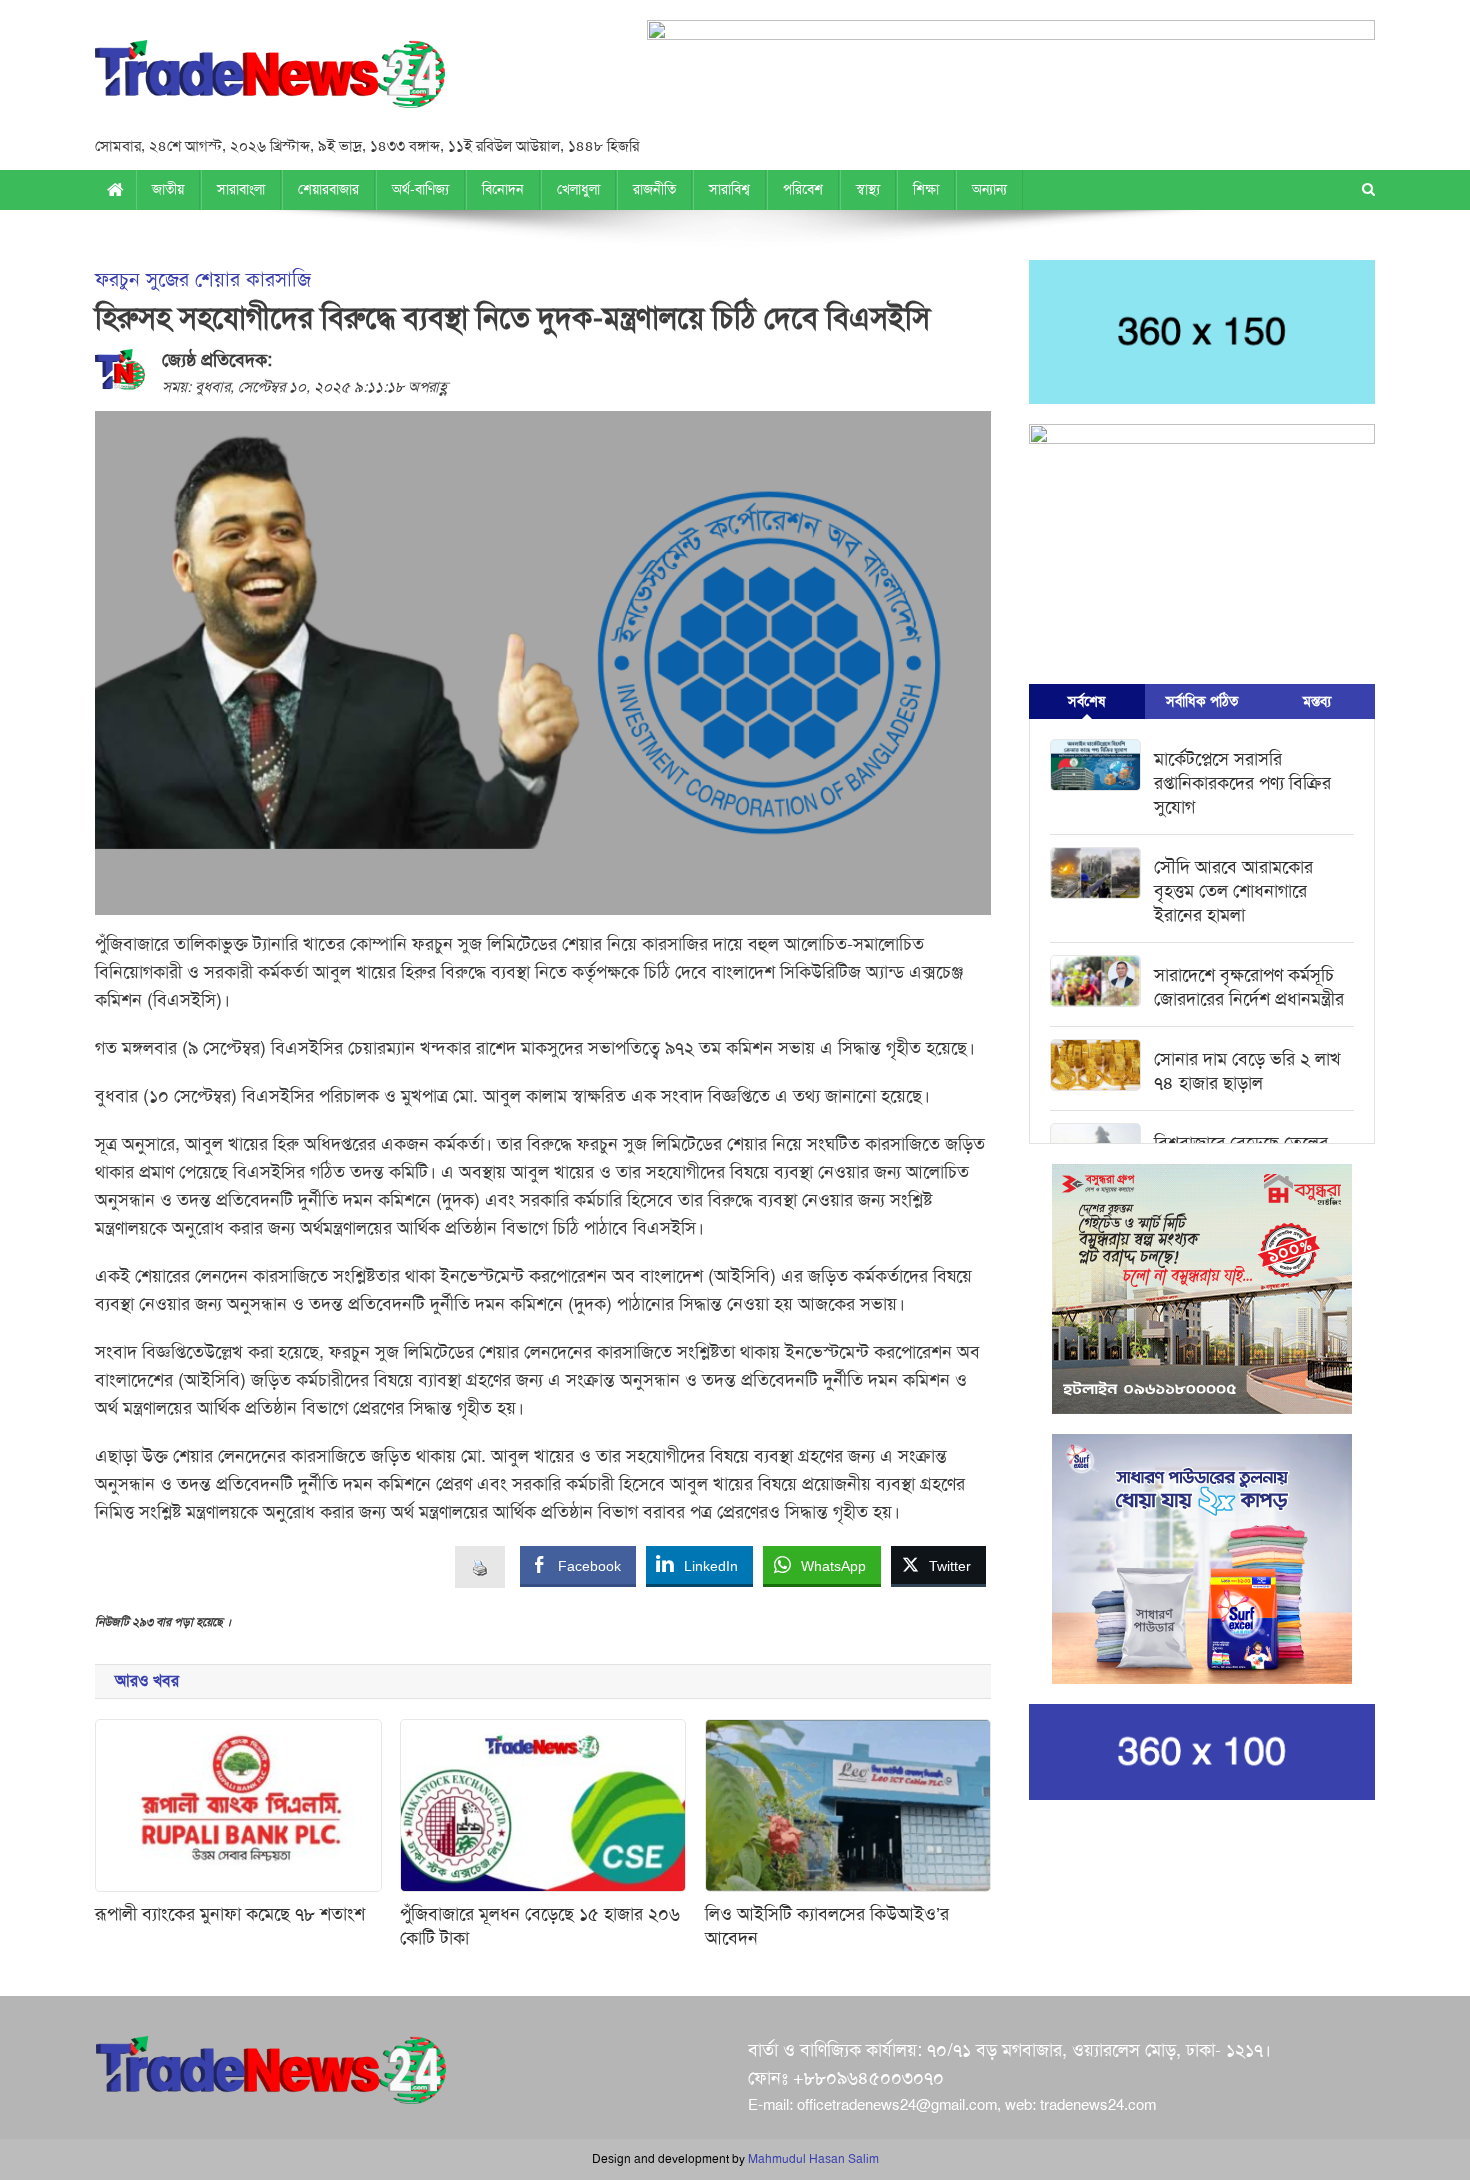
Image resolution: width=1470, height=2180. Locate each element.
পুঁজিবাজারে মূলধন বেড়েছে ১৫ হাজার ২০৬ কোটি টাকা (540, 1926)
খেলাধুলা (578, 189)
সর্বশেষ (1086, 701)
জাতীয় (168, 189)
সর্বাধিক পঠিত (1202, 701)
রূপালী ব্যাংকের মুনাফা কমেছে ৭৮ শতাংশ (230, 1914)
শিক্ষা (926, 189)
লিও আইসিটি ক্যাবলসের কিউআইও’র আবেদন (827, 1926)
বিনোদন (503, 189)
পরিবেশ (803, 189)
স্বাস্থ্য (868, 189)
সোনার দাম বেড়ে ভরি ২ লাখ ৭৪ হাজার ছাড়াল (1247, 1071)
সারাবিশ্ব (729, 189)
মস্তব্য (1317, 701)
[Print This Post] (480, 1566)
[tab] (1086, 701)
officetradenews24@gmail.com (897, 2105)
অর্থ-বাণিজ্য (420, 189)
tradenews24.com (1098, 2105)
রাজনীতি (654, 189)
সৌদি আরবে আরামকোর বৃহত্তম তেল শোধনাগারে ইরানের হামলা (1233, 891)
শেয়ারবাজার (328, 189)
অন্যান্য (989, 189)
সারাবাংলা (241, 189)
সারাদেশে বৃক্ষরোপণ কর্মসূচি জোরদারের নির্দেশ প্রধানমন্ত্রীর (1249, 987)
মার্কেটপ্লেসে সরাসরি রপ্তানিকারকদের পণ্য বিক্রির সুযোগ (1242, 783)
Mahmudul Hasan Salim (813, 2159)
